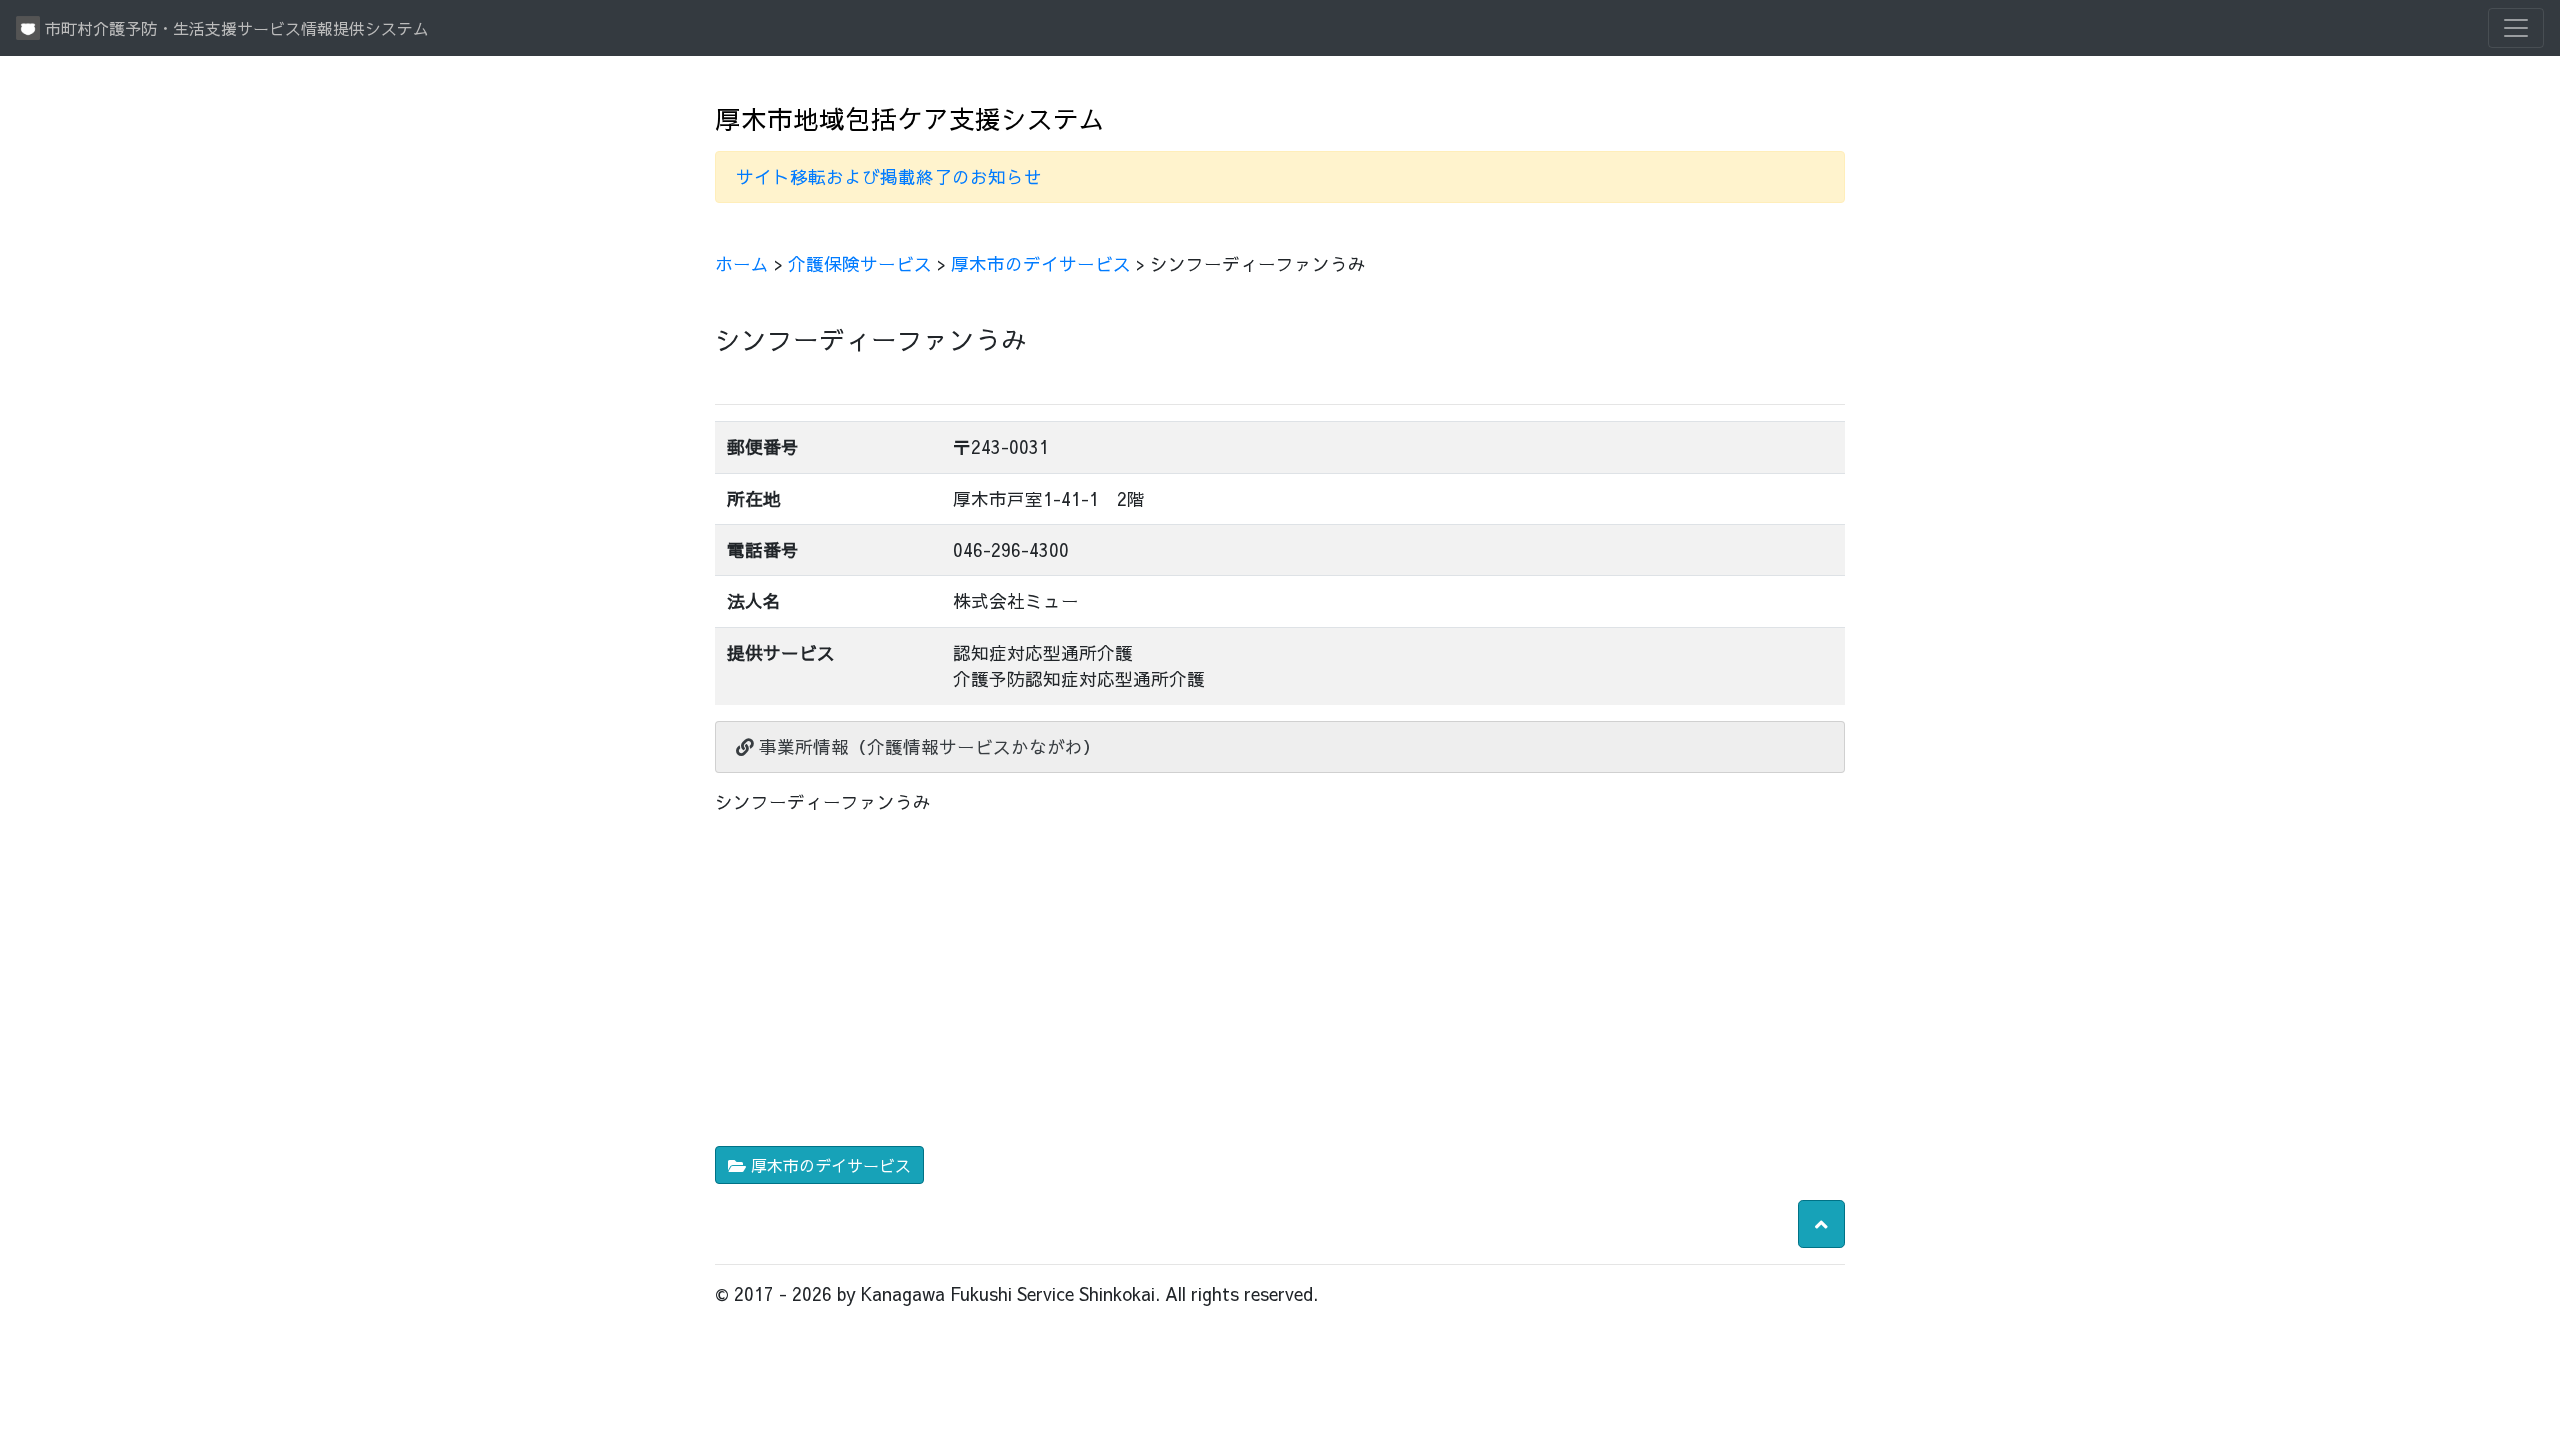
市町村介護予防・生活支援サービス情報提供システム (234, 28)
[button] (1821, 1224)
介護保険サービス (860, 263)
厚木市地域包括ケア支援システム (910, 118)
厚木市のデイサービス (1041, 263)
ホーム (742, 263)
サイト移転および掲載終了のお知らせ (889, 176)
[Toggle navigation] (2516, 28)
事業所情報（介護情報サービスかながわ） (927, 746)
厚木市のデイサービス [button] (828, 1165)
